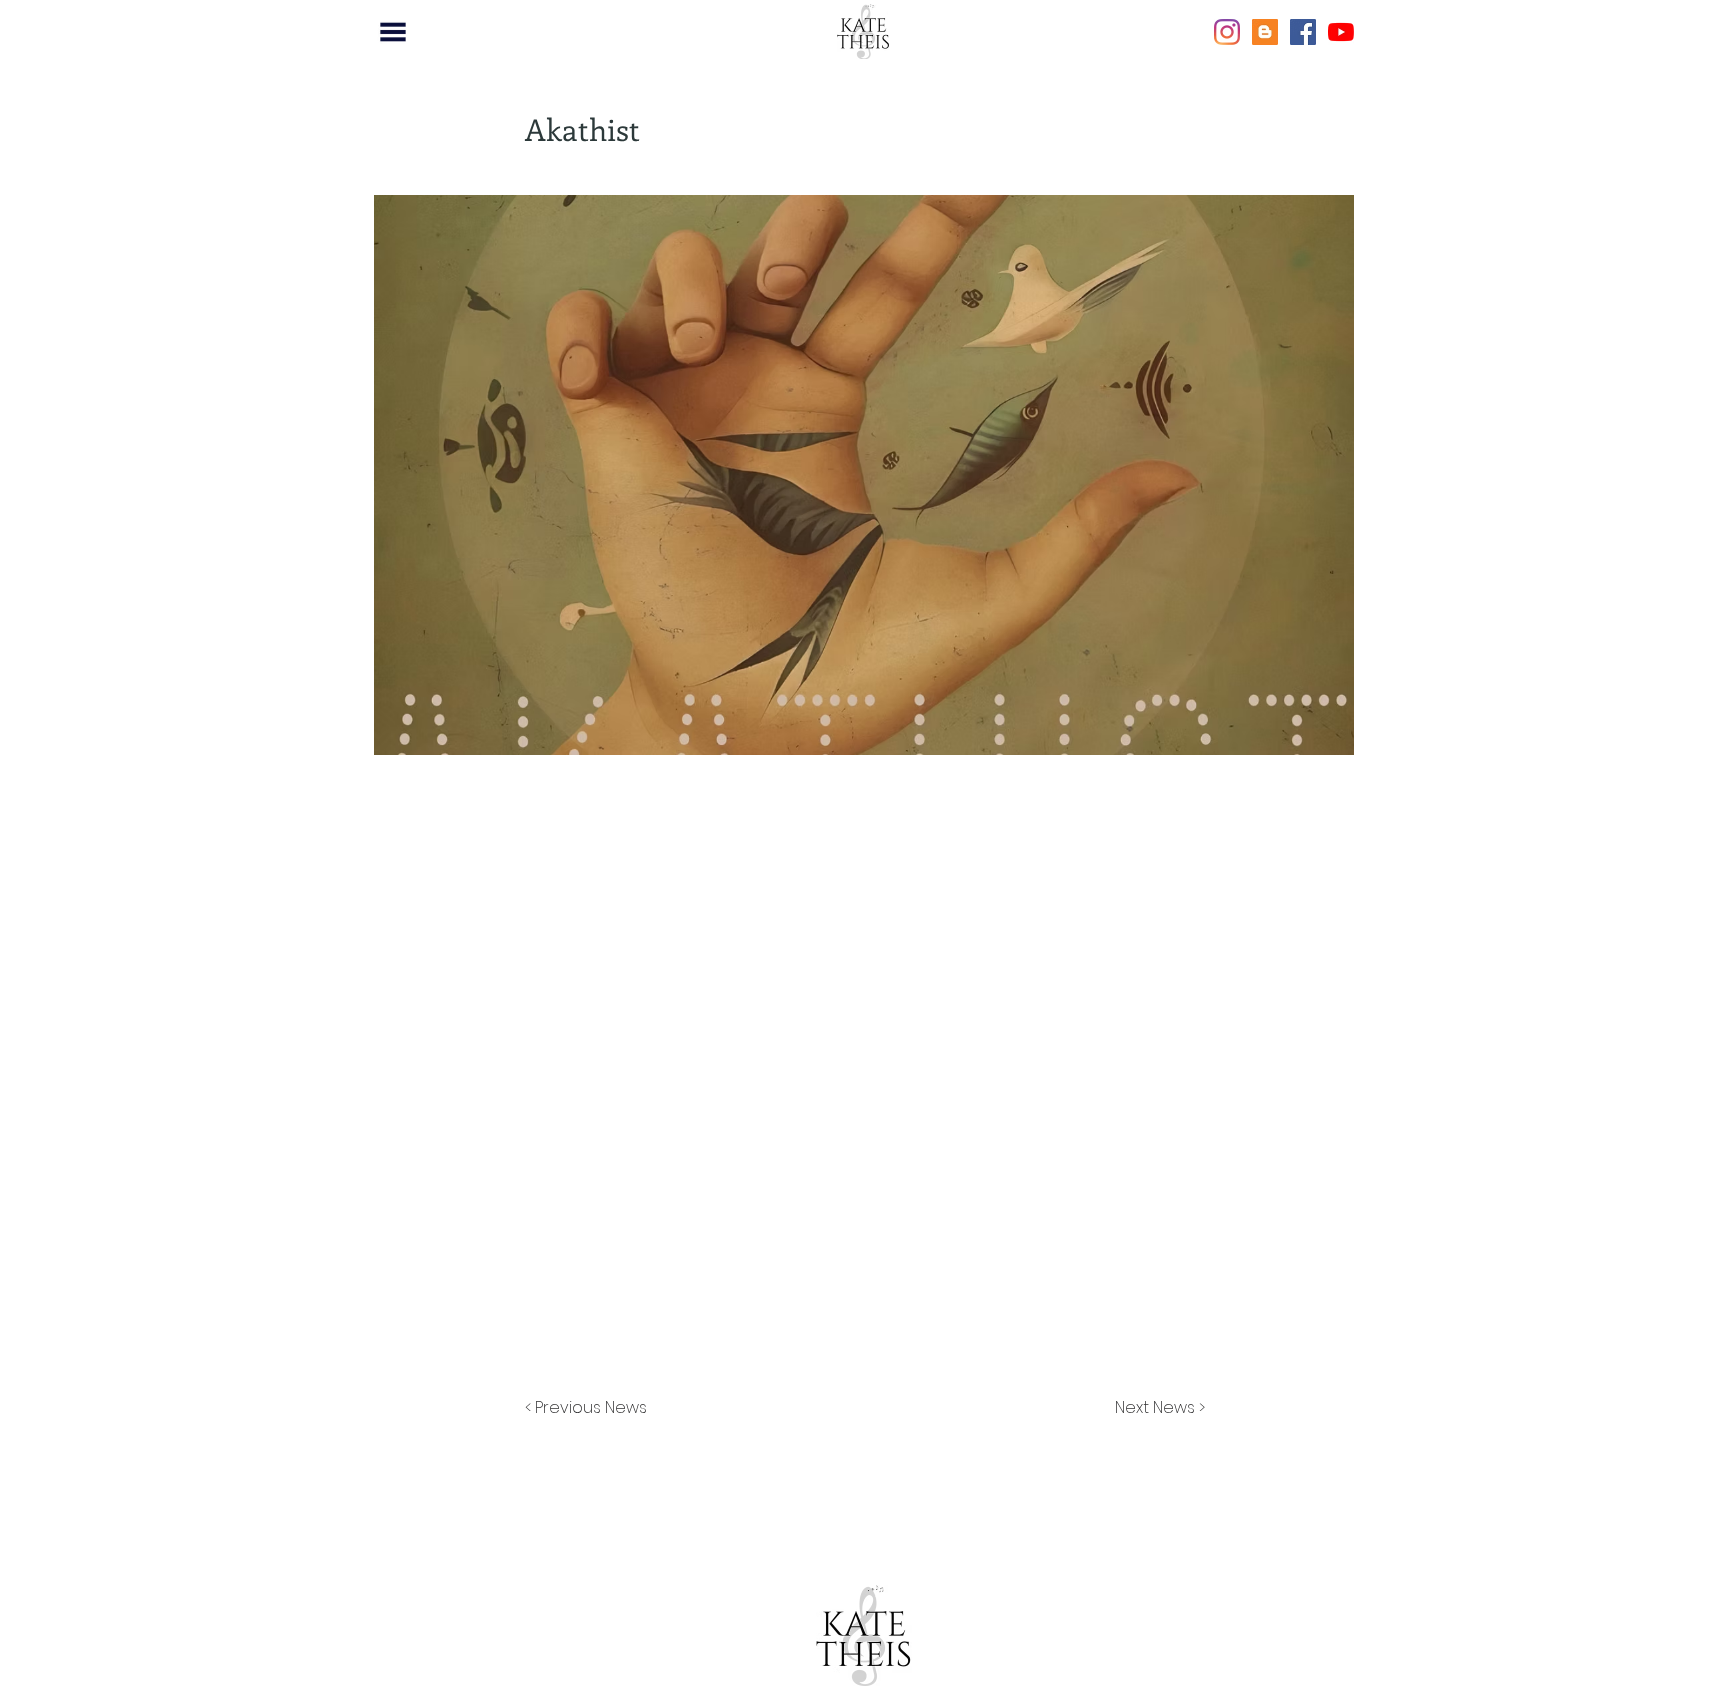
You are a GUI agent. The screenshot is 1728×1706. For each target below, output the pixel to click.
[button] (393, 32)
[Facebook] (1303, 32)
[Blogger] (1265, 32)
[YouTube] (1341, 32)
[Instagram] (1227, 32)
